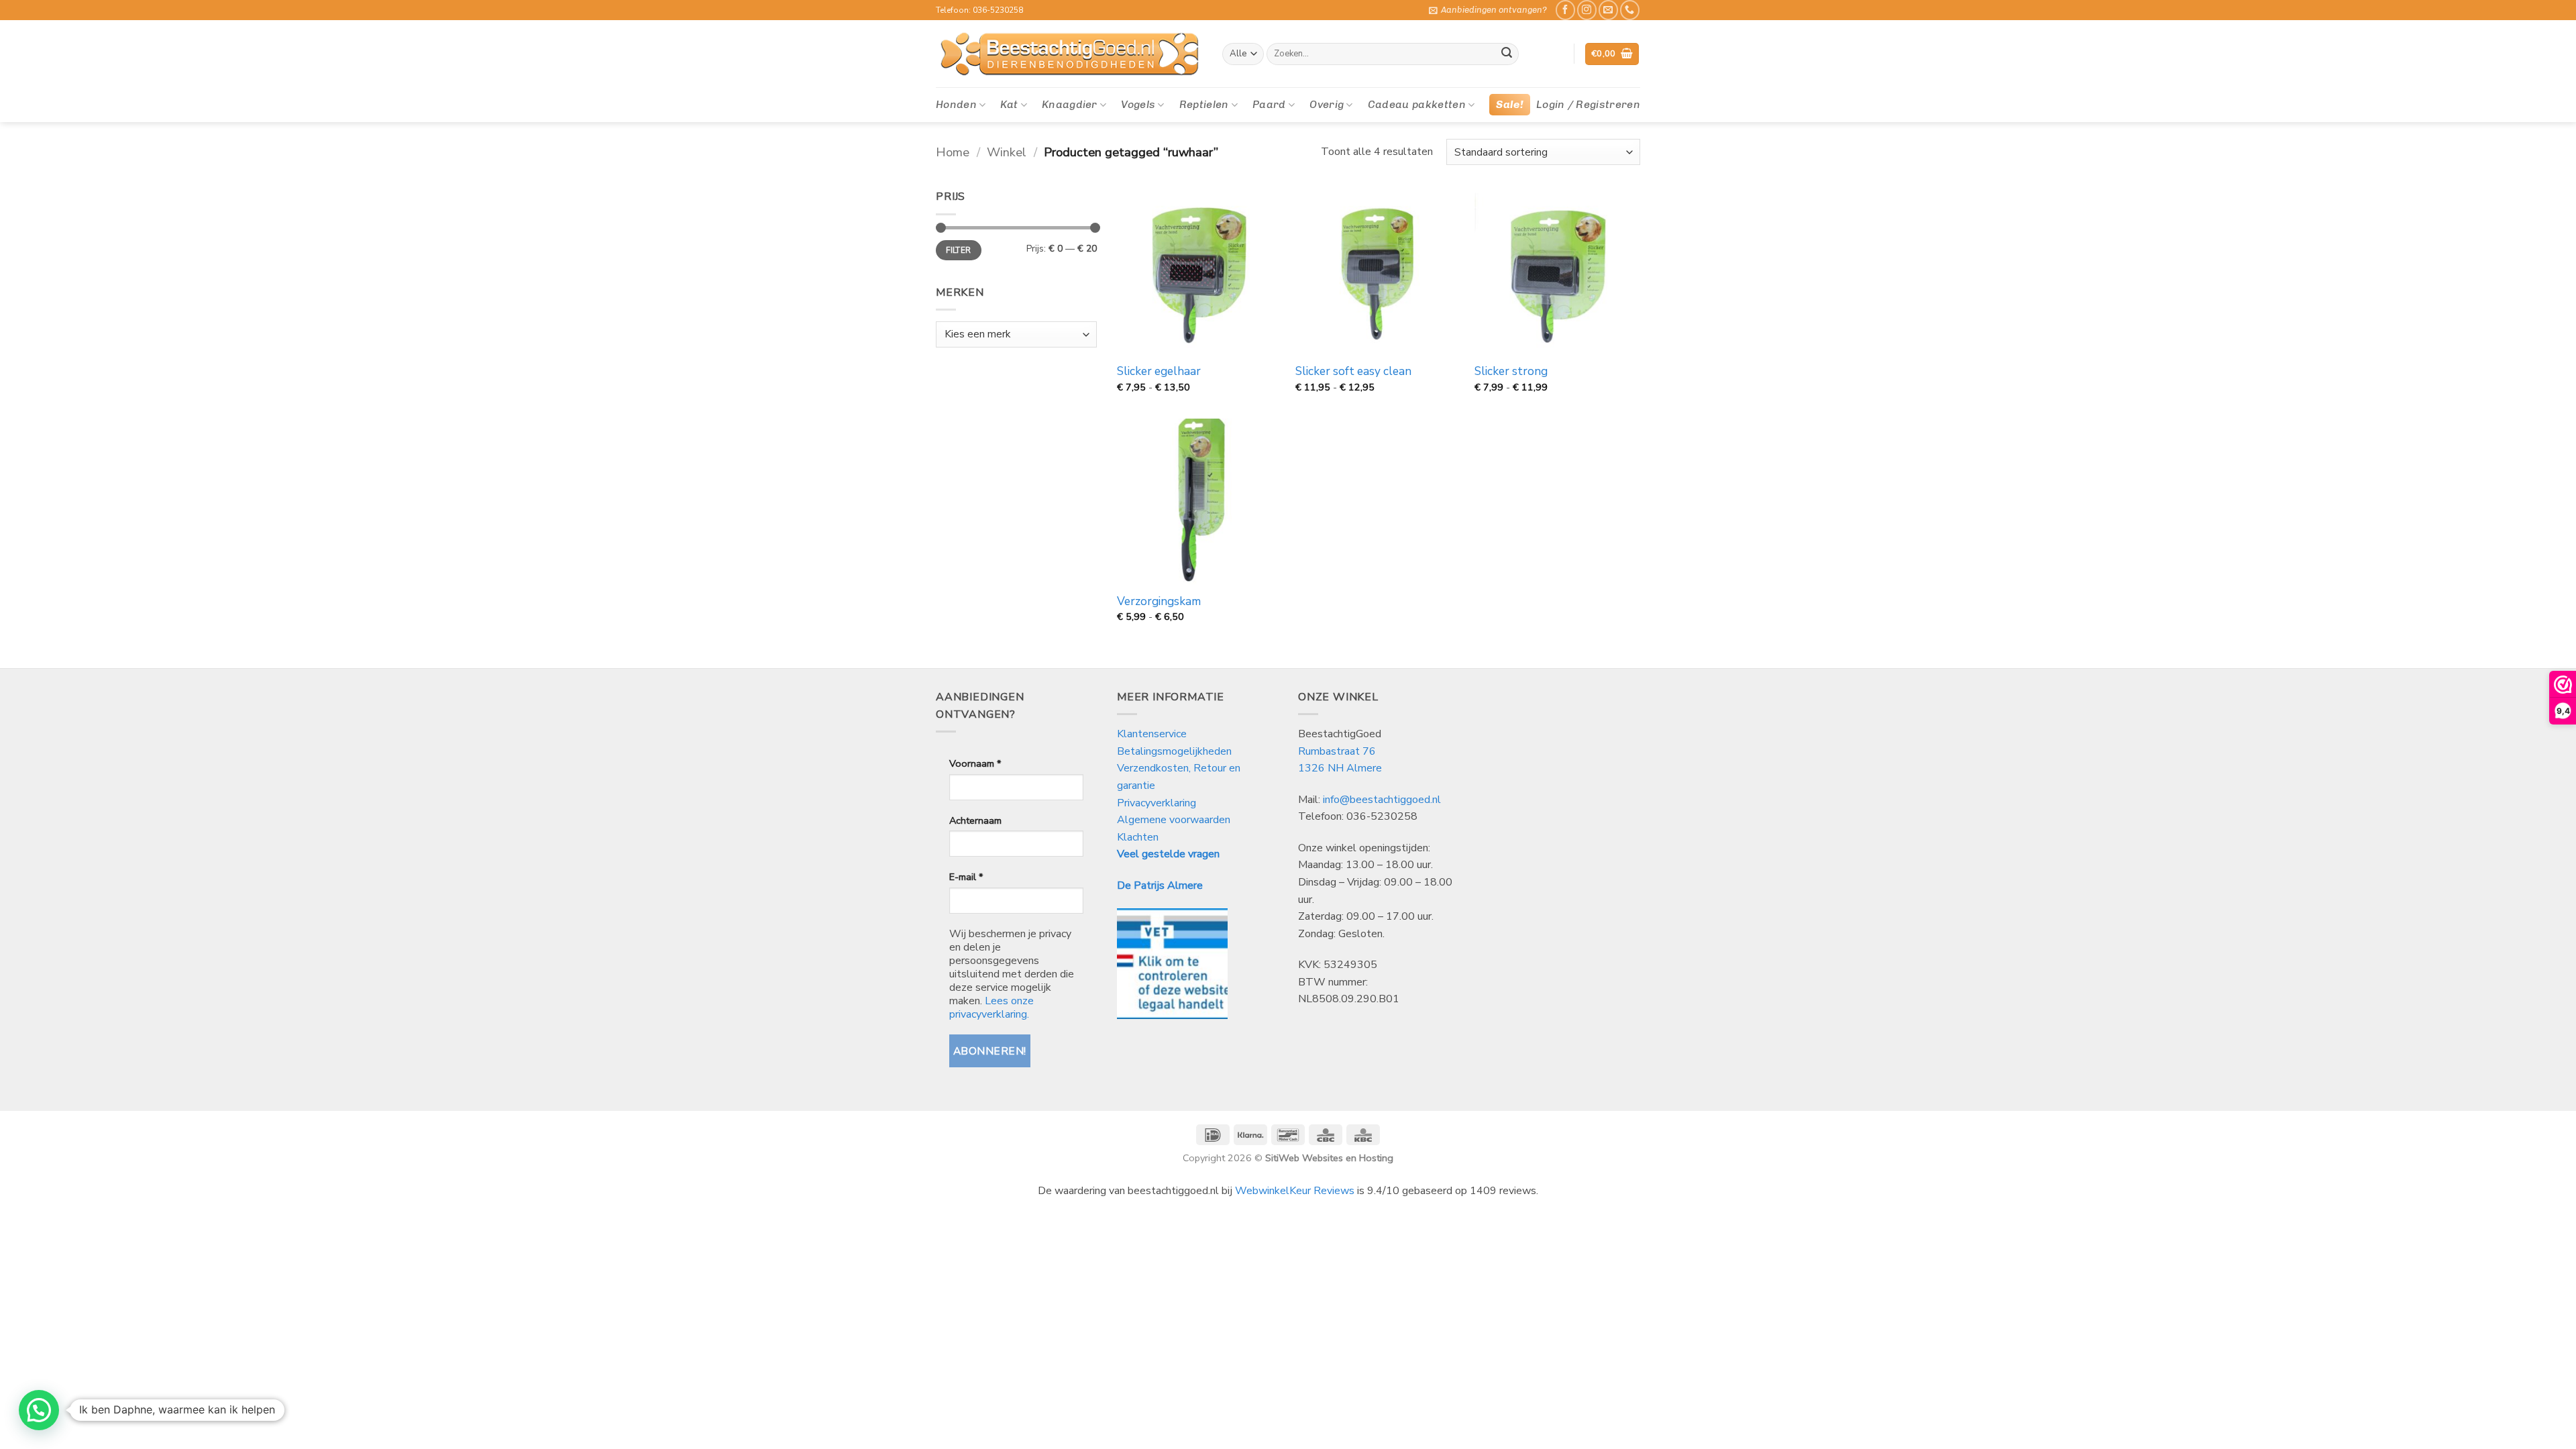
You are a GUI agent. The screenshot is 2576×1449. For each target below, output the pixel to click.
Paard (1269, 104)
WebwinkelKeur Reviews (1295, 1191)
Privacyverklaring (1157, 803)
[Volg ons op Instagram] (1587, 10)
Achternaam (975, 820)
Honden (956, 104)
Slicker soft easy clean (1353, 372)
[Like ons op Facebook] (1565, 10)
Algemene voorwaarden (1174, 820)
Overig (1327, 104)
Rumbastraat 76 (1337, 751)
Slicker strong (1511, 372)
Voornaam (975, 763)
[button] (1488, 10)
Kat (1009, 104)
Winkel (1007, 152)
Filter (958, 250)
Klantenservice (1153, 734)
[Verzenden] (1507, 54)
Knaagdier (1070, 104)
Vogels (1138, 104)
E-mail (966, 877)
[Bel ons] (1630, 10)
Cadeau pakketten (1417, 104)
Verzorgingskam (1159, 602)
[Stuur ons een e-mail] (1608, 10)
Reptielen (1204, 104)
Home (953, 152)
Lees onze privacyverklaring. (991, 1008)
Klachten (1138, 837)
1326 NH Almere (1340, 768)
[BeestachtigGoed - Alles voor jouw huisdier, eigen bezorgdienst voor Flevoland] (1069, 54)
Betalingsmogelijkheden (1174, 751)
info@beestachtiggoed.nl (1382, 800)
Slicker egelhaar (1159, 372)
